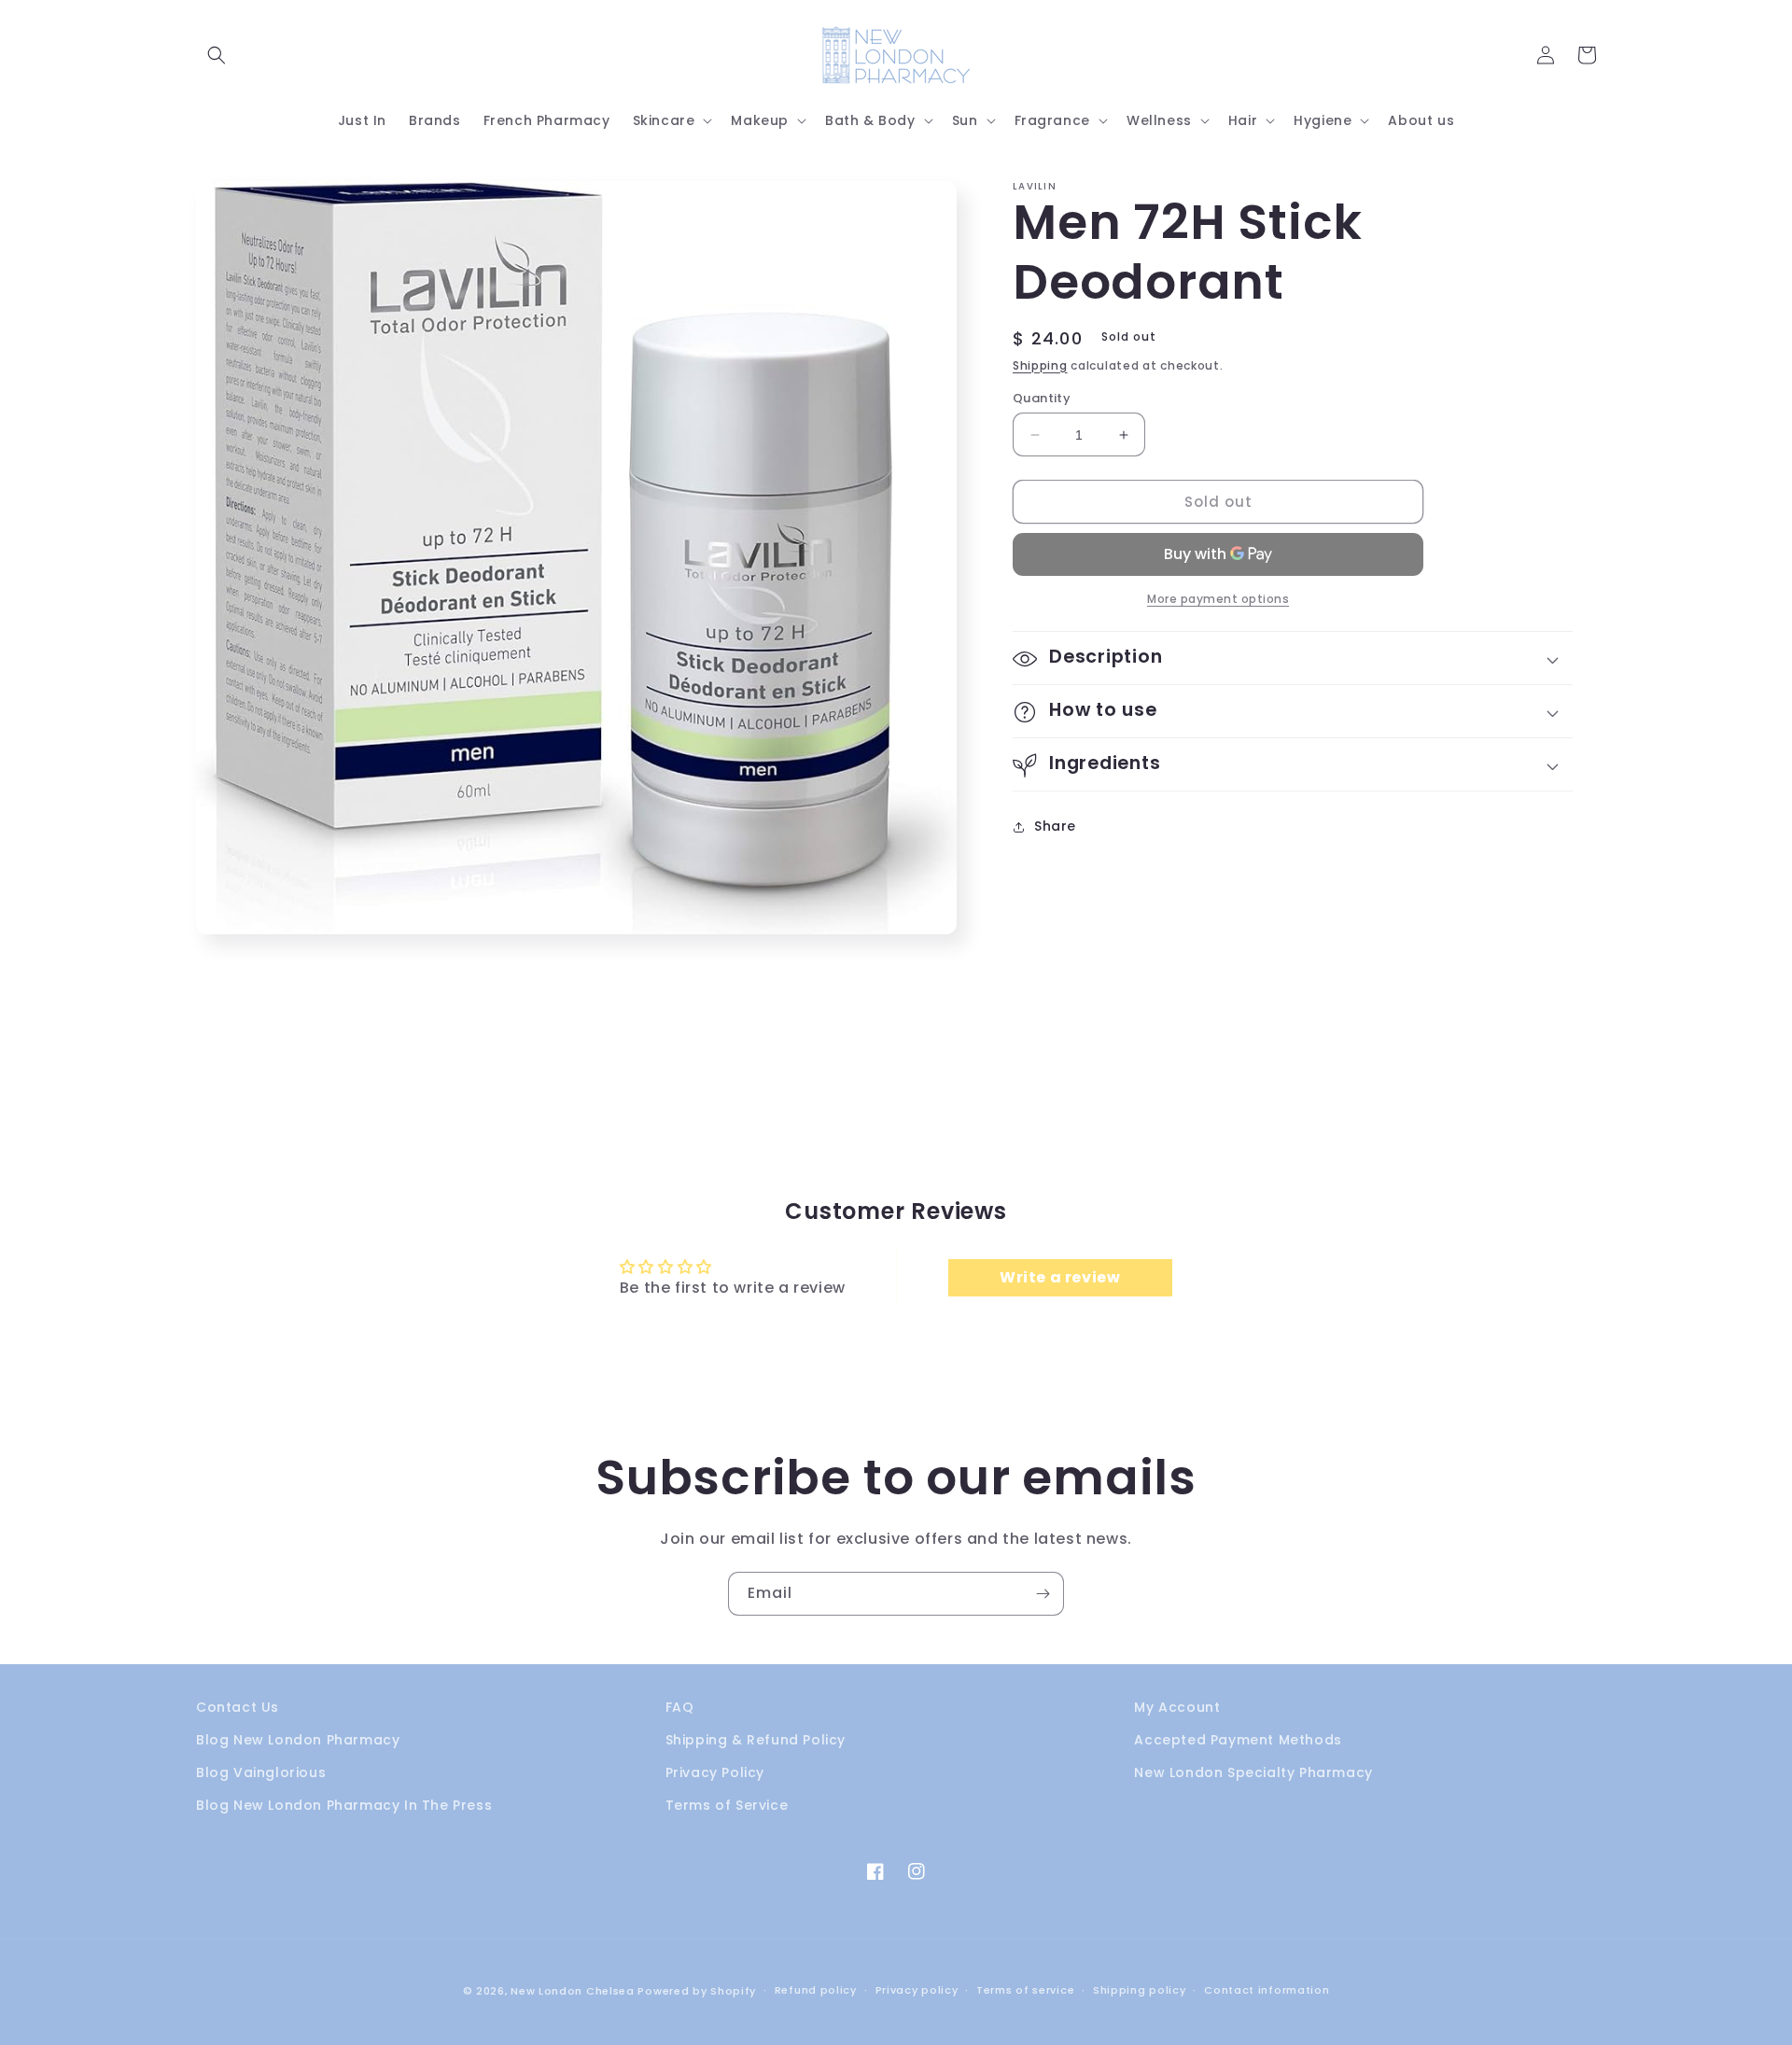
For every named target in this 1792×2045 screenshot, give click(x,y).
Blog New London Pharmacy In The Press (344, 1805)
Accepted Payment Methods (1238, 1740)
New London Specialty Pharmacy (1253, 1772)
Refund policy (816, 1990)
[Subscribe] (1043, 1594)
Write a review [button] (1060, 1277)
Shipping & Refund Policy (756, 1740)
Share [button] (1055, 826)
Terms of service (1025, 1990)
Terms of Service (727, 1805)
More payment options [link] (1218, 600)
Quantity (1042, 398)
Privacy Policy (715, 1772)
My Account (1177, 1707)
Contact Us (238, 1707)
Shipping (1040, 365)
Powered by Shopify (697, 1991)
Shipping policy (1140, 1990)
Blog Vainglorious (261, 1772)
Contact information (1267, 1990)
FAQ (680, 1707)
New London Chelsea (573, 1991)
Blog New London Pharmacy (298, 1740)
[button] (217, 55)
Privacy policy (917, 1990)
